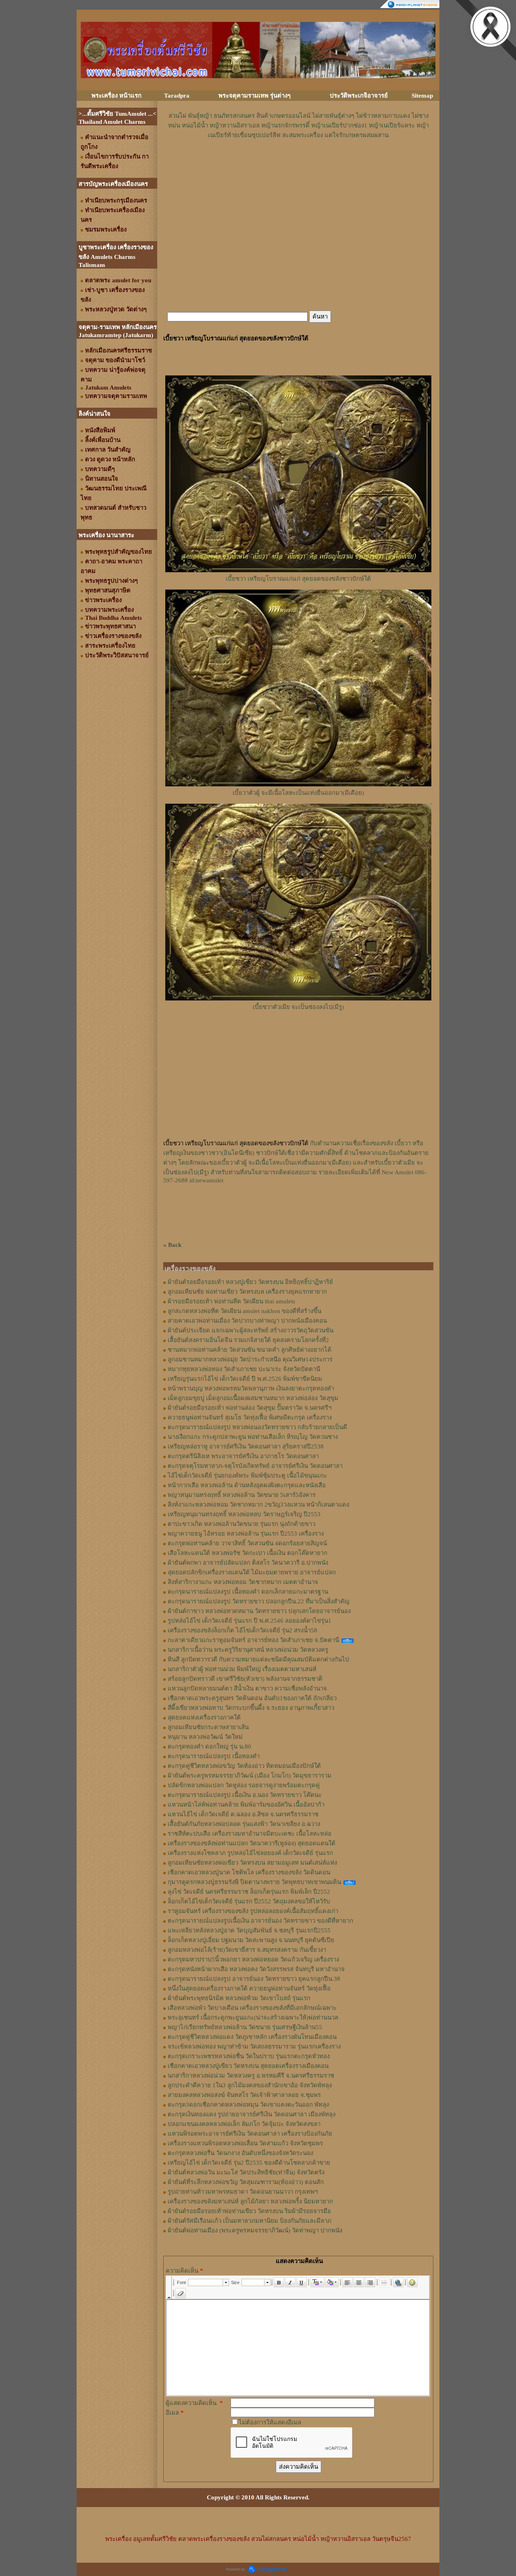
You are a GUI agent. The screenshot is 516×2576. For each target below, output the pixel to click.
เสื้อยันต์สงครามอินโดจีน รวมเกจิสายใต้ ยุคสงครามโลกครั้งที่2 (248, 1340)
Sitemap (422, 96)
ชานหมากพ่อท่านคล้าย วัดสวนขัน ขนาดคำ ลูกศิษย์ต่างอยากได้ (250, 1350)
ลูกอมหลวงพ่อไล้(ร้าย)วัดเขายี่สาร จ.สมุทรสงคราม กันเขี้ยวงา (247, 1950)
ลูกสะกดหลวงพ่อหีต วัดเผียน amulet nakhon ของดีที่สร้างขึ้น (244, 1311)
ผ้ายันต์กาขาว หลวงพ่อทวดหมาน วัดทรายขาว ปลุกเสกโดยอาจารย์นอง (259, 1611)
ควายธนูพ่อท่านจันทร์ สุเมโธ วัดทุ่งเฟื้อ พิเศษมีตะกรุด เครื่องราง (250, 1417)
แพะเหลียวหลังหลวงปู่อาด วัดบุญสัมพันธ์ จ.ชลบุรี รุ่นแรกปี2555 (249, 1930)
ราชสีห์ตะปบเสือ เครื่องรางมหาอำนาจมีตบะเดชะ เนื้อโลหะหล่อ (250, 1834)
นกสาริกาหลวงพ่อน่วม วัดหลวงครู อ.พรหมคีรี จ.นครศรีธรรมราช (251, 2076)
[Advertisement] (298, 164)
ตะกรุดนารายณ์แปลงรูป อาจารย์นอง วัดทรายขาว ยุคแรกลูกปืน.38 (254, 1979)
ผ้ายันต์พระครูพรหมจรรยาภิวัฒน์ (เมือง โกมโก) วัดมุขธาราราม (250, 1776)
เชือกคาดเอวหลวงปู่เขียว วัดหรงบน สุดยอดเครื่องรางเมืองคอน (248, 2066)
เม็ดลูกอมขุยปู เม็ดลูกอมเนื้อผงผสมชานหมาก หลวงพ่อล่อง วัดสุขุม (253, 1398)
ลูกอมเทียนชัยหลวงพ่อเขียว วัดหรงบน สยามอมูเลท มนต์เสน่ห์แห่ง (252, 1863)
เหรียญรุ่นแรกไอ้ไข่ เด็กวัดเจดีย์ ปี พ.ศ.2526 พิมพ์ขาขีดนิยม (245, 1379)
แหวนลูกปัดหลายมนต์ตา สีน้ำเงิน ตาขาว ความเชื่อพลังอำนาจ (247, 1688)
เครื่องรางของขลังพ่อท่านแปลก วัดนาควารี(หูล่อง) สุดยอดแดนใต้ (252, 1843)
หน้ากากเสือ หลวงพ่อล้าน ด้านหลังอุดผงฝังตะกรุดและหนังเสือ (247, 1485)
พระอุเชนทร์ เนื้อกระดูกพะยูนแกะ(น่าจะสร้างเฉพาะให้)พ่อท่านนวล (253, 2017)
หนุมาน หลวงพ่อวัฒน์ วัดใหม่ (205, 1737)
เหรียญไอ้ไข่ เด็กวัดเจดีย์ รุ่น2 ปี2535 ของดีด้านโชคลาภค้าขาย (249, 2163)
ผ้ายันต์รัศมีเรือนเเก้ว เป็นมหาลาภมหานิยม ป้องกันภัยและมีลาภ (250, 2221)
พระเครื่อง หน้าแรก (117, 96)
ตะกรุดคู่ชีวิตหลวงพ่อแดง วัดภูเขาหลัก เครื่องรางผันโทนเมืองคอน (252, 2037)
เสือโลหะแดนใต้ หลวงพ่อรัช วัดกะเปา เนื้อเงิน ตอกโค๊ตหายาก (248, 1553)
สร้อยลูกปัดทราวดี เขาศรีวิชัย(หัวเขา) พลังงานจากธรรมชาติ (245, 1679)
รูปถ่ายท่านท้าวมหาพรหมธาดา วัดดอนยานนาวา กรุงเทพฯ (243, 2192)
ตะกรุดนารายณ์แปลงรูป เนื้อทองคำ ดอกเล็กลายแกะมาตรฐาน (248, 1592)
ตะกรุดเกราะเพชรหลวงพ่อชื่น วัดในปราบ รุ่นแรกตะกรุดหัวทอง (249, 2056)
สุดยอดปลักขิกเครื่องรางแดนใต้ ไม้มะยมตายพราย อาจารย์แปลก (252, 1572)
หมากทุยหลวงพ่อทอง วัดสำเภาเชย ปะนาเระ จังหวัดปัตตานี (244, 1369)
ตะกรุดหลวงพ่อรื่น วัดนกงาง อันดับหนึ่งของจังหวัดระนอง (240, 2153)
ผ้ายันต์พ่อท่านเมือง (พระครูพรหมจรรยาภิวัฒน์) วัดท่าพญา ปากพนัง (255, 2230)
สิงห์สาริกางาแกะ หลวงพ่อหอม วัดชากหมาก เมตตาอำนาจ (243, 1582)
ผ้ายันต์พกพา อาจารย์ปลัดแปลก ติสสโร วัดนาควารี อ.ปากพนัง (248, 1563)
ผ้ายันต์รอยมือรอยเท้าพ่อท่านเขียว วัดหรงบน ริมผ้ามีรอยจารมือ (249, 2211)
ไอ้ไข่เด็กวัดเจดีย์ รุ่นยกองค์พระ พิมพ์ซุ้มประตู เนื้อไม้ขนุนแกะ (247, 1476)
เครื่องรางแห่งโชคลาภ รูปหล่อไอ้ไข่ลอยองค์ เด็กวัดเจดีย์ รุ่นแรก (250, 1853)
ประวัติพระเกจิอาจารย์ (359, 96)
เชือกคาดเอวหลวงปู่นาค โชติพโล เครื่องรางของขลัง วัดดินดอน (249, 1872)
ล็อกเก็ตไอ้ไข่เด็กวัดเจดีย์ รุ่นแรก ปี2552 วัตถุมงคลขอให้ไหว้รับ (249, 1901)
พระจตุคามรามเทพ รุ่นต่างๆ (255, 96)
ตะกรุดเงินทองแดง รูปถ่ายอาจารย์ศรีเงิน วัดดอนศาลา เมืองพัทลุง (252, 2114)
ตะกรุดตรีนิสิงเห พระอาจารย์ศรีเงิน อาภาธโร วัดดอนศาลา (243, 1456)
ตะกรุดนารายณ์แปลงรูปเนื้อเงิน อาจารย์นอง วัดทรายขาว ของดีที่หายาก (260, 1921)
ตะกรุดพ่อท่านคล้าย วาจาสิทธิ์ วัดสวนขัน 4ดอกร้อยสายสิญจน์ (247, 1543)
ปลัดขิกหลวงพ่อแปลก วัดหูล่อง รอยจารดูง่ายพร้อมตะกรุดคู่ (244, 1785)
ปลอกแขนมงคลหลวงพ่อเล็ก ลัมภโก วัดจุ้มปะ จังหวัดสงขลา (244, 2124)
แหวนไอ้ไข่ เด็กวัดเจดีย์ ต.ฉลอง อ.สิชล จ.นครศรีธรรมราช (243, 1814)
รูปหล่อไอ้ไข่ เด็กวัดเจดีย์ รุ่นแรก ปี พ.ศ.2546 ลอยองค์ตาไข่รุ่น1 (250, 1621)
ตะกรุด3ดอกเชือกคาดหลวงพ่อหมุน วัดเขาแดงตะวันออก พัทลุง (248, 2105)
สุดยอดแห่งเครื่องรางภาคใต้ (204, 1717)
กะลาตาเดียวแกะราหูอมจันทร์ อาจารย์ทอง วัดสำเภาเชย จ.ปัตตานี (253, 1640)
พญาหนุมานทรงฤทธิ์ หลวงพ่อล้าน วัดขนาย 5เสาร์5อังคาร (242, 1495)
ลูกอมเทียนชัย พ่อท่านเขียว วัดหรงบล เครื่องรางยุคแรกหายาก (247, 1292)
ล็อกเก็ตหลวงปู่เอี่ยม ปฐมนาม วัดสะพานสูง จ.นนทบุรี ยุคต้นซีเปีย (251, 1940)
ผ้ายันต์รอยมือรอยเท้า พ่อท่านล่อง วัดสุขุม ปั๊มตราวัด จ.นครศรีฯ (250, 1408)
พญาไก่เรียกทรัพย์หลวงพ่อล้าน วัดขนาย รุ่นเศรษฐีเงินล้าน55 (245, 2027)
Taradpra (177, 96)
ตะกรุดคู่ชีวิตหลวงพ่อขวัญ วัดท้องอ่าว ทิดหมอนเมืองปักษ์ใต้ (244, 1766)
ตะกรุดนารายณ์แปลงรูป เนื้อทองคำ (214, 1756)
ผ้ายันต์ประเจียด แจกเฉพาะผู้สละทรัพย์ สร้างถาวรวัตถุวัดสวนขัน (251, 1330)
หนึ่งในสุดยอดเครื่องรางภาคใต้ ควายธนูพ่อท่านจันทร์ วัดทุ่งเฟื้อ (249, 1988)
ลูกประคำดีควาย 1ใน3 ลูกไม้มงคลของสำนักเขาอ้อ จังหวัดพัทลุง (250, 2085)
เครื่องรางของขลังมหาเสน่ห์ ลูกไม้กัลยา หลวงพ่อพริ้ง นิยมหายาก (250, 2201)
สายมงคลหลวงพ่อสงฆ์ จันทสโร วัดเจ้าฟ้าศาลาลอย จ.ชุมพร (244, 2095)
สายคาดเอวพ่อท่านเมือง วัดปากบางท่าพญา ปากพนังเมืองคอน (247, 1321)
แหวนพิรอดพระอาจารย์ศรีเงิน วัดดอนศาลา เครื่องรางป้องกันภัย (250, 2134)
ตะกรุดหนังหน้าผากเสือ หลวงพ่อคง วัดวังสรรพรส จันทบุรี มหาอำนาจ (256, 1969)
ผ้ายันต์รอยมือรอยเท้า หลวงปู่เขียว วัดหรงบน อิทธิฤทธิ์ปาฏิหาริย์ (250, 1282)
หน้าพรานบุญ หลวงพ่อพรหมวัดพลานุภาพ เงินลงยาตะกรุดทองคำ (251, 1388)
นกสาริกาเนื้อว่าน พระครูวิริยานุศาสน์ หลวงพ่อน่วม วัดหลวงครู (248, 1650)
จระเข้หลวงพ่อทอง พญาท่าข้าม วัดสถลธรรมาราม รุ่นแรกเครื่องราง (254, 2047)
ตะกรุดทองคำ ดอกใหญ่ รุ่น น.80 (209, 1747)
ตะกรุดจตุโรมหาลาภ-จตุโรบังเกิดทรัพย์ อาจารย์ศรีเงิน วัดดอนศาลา (255, 1466)
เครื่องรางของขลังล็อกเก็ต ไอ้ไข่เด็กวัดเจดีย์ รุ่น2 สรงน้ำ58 (242, 1630)
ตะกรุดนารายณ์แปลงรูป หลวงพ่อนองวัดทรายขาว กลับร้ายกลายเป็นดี (257, 1427)
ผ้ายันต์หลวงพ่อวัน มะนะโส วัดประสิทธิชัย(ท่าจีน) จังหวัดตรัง (246, 2172)
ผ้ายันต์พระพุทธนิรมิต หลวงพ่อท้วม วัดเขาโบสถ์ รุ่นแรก (239, 1998)
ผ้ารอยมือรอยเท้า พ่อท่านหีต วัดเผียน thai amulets (231, 1301)
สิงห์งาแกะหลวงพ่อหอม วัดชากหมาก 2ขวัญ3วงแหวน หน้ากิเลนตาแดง (258, 1505)
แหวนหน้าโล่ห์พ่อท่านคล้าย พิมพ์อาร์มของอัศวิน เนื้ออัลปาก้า (246, 1805)
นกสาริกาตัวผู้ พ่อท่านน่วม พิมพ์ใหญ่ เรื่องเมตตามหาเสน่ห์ (242, 1669)
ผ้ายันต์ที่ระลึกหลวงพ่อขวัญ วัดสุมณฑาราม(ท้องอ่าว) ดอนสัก (246, 2182)
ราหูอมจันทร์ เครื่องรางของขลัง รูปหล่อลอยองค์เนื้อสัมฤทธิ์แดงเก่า (253, 1911)
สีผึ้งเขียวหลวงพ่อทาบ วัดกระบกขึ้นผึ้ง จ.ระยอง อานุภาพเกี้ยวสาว (251, 1708)
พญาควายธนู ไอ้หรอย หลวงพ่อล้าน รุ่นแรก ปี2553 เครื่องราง (246, 1534)
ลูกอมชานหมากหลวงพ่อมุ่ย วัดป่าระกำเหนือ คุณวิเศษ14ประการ (250, 1359)
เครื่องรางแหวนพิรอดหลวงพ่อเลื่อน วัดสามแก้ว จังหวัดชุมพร (245, 2143)
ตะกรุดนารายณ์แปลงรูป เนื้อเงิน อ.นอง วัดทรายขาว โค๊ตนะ (245, 1795)
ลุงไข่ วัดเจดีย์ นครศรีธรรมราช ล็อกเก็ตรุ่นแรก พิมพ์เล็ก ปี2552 (249, 1892)
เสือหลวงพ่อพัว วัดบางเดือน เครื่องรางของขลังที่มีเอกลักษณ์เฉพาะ (252, 2008)
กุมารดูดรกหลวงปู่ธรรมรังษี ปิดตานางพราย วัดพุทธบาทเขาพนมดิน (254, 1882)
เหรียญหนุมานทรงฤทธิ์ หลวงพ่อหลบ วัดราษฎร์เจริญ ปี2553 (244, 1514)
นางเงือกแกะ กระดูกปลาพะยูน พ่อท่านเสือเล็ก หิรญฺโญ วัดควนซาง (253, 1437)
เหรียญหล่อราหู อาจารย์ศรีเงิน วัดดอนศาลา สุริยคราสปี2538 (246, 1446)
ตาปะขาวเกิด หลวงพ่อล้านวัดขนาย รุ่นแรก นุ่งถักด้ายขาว (241, 1524)
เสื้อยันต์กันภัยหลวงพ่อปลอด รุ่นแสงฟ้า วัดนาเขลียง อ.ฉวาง (244, 1824)
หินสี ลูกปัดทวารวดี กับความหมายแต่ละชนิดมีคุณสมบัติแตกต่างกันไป (258, 1659)
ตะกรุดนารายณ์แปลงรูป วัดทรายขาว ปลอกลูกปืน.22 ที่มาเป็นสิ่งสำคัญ (259, 1601)
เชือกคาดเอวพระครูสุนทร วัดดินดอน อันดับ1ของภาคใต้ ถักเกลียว (252, 1698)
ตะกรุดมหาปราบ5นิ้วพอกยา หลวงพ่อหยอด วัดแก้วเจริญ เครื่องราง (253, 1959)
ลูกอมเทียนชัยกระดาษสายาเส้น (208, 1727)
